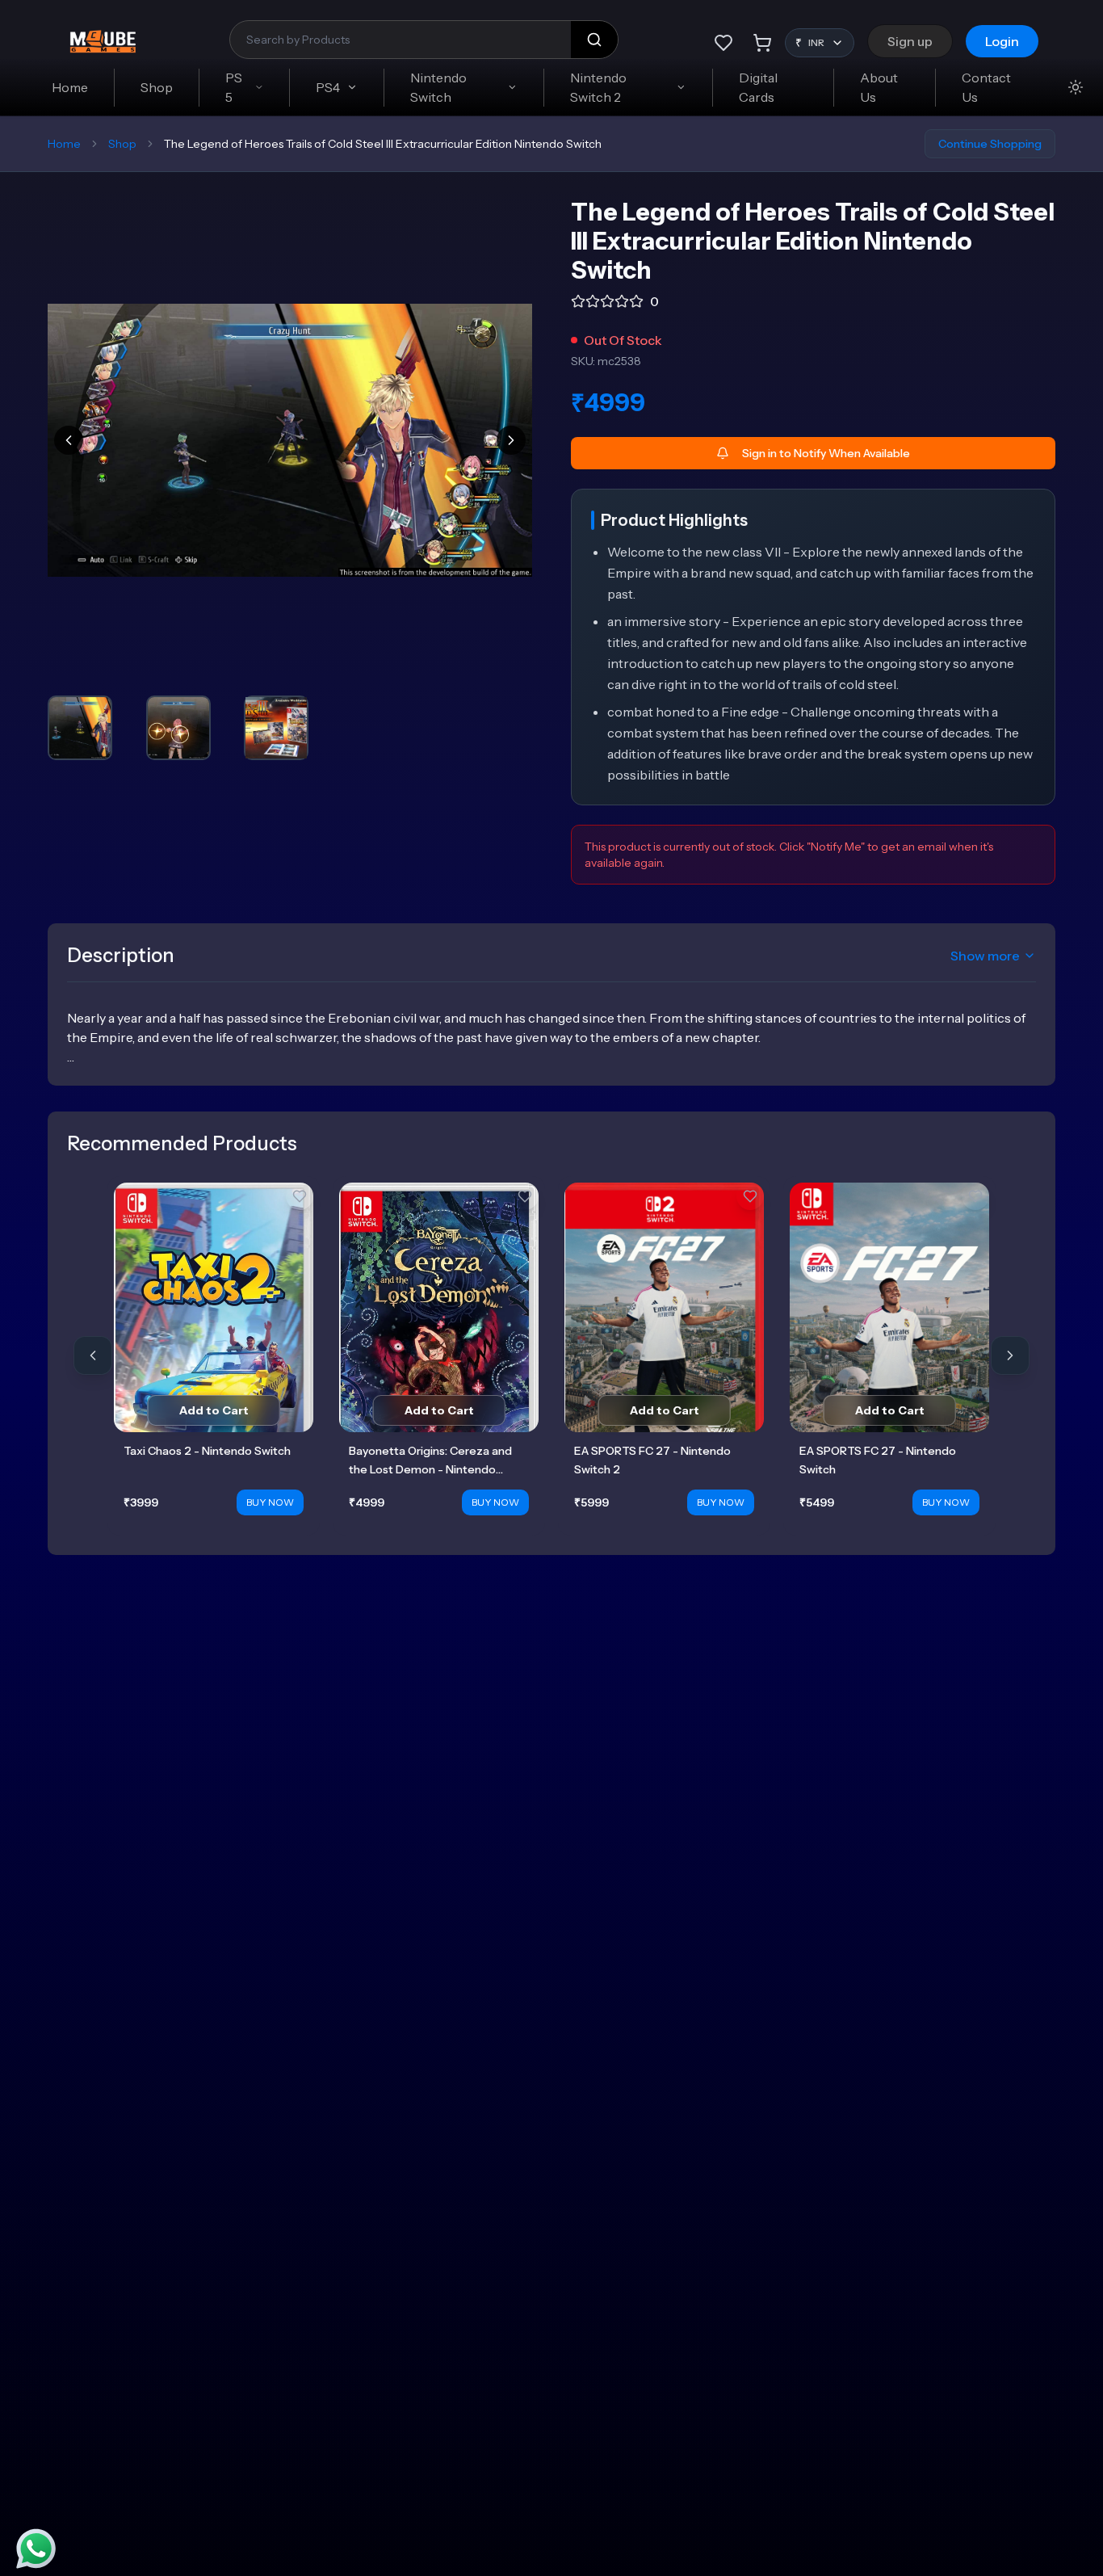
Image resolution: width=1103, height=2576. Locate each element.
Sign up (910, 41)
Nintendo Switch (438, 87)
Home (70, 87)
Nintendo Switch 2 (598, 87)
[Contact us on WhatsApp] (36, 2549)
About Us (879, 87)
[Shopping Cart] (762, 43)
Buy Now (270, 1502)
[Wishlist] (723, 43)
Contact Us (986, 87)
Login (1002, 41)
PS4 (328, 87)
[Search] (594, 40)
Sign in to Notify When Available (826, 453)
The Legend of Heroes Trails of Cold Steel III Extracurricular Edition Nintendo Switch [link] (383, 144)
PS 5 (234, 87)
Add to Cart (214, 1410)
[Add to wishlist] (300, 1196)
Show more (985, 956)
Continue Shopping (990, 144)
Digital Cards (758, 87)
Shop (157, 87)
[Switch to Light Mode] (1076, 87)
